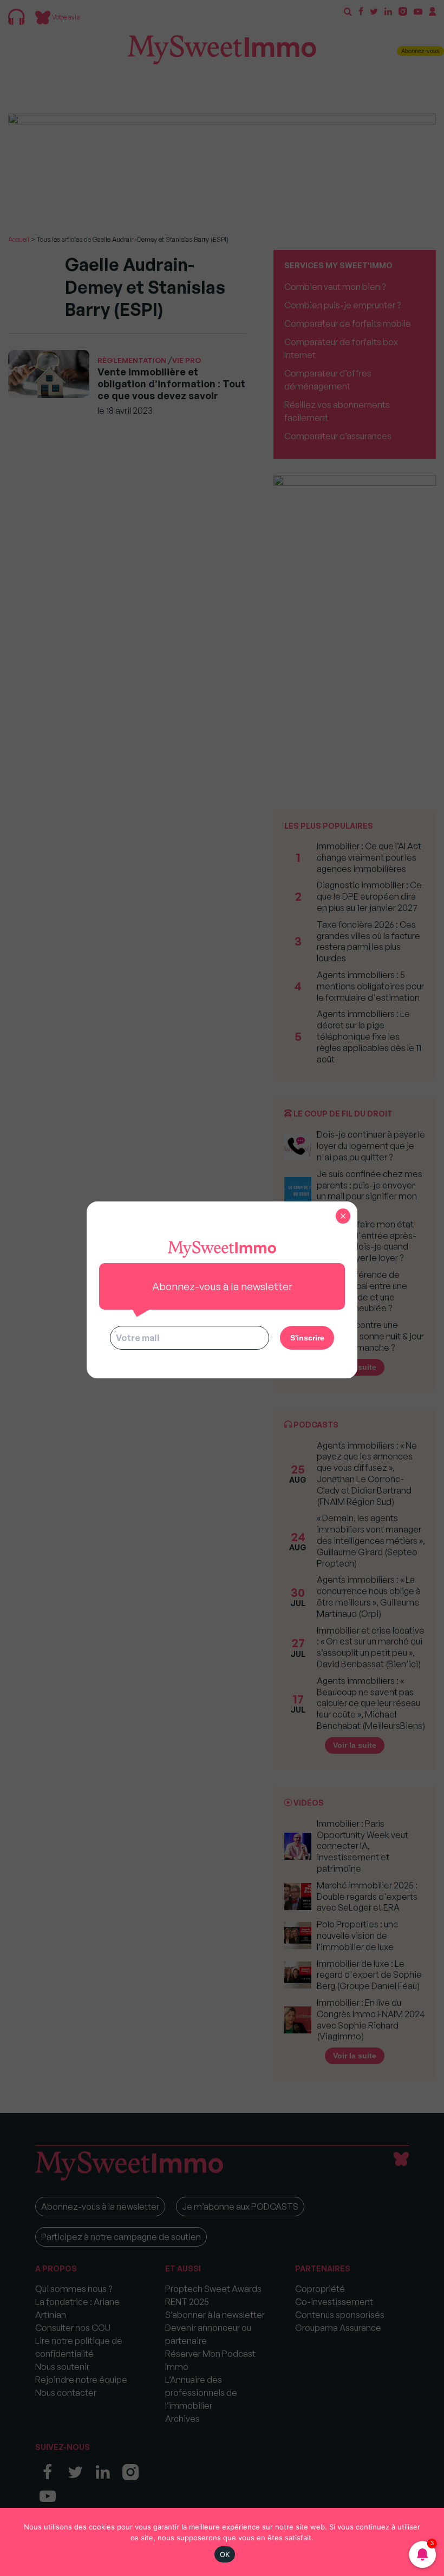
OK (225, 2554)
